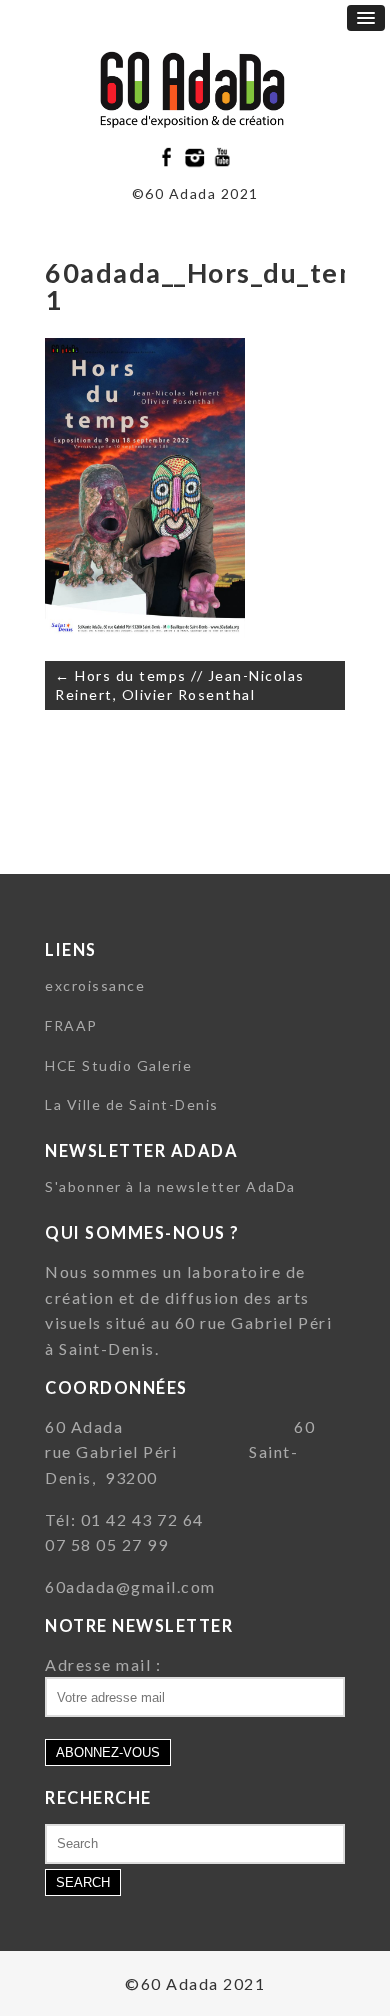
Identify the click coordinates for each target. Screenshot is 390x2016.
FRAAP (71, 1025)
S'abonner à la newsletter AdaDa (170, 1186)
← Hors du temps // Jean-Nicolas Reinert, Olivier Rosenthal (180, 685)
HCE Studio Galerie (118, 1065)
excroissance (95, 985)
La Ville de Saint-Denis (132, 1104)
